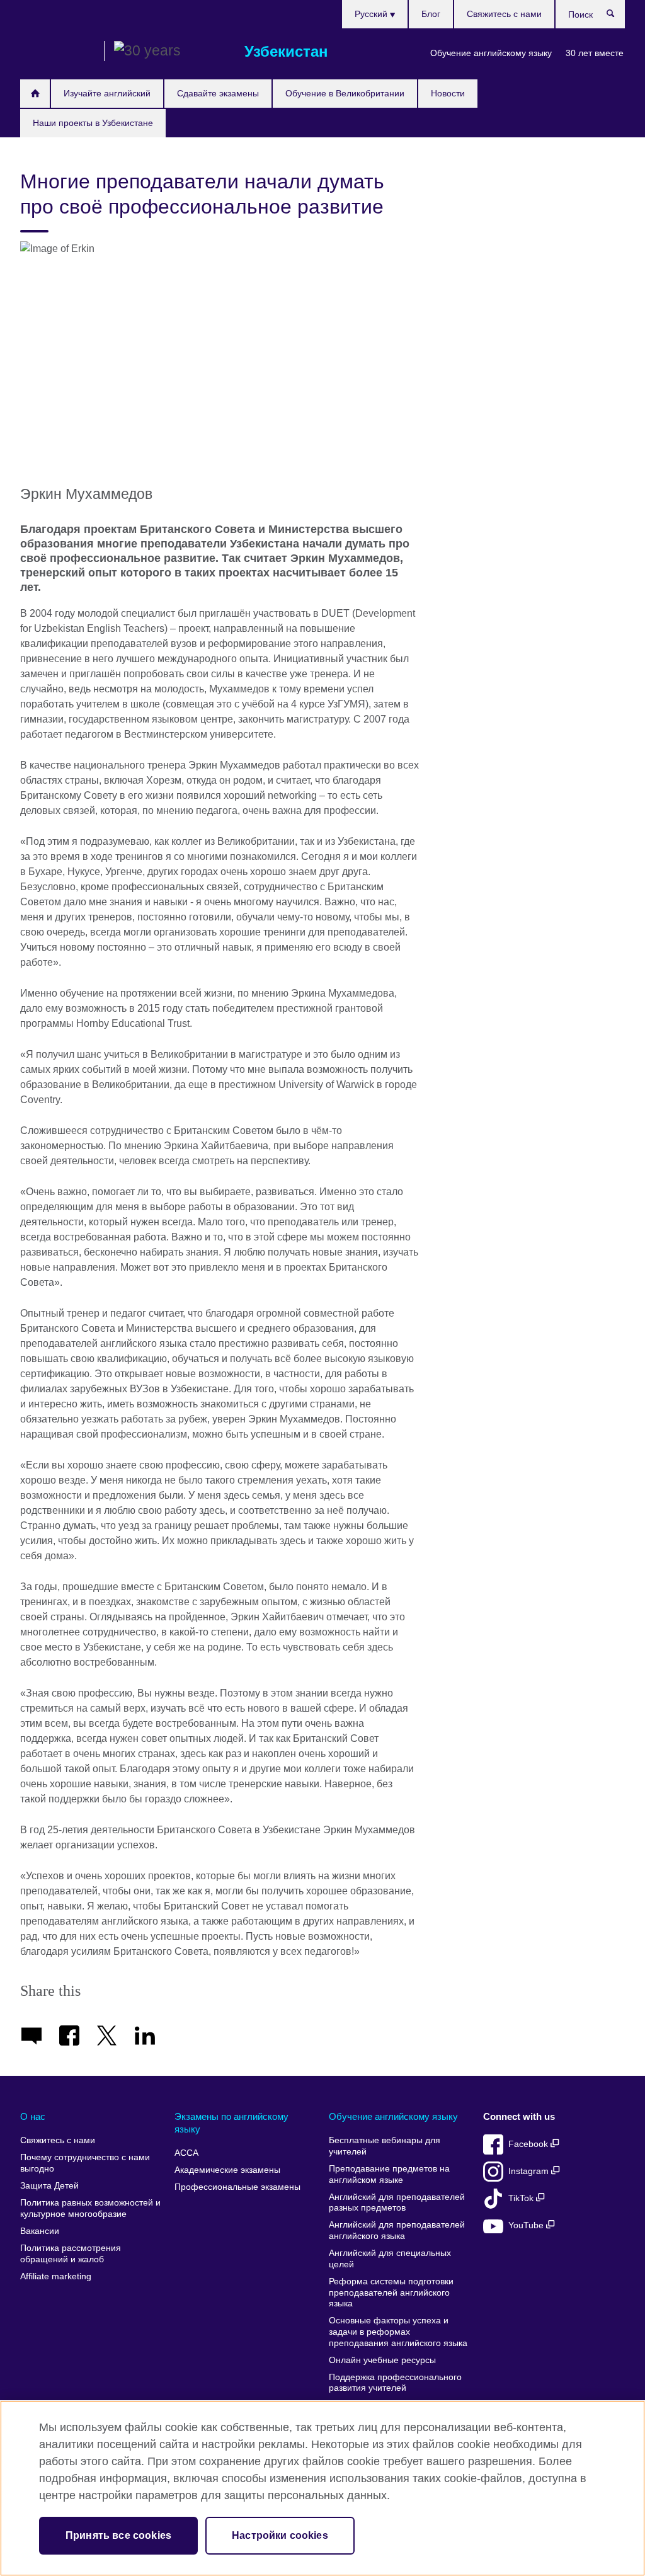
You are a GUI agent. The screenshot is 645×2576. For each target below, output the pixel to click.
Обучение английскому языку (491, 53)
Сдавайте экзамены (218, 93)
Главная (35, 94)
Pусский (372, 14)
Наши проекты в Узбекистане (93, 123)
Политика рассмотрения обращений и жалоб (71, 2254)
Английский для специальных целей (390, 2259)
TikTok (522, 2198)
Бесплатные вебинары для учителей (385, 2146)
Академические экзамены (227, 2170)
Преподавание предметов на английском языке (389, 2174)
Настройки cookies (280, 2535)
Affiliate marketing (56, 2276)
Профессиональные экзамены (237, 2187)
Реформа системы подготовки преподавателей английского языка (391, 2293)
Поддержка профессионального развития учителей (395, 2383)
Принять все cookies (118, 2535)
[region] (322, 2488)
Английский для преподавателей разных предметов (397, 2203)
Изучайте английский (107, 93)
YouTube (527, 2225)
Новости (448, 93)
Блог (431, 14)
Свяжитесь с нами (504, 14)
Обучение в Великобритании (345, 93)
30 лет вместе (595, 53)
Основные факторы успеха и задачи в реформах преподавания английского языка (398, 2332)
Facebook (529, 2144)
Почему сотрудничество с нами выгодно (85, 2163)
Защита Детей (49, 2186)
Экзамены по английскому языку (231, 2123)
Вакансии (40, 2231)
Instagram (530, 2171)
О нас (33, 2116)
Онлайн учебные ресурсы (382, 2360)
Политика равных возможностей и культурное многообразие (90, 2208)
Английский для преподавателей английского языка (397, 2230)
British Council (57, 52)
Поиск (617, 16)
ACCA (186, 2153)
